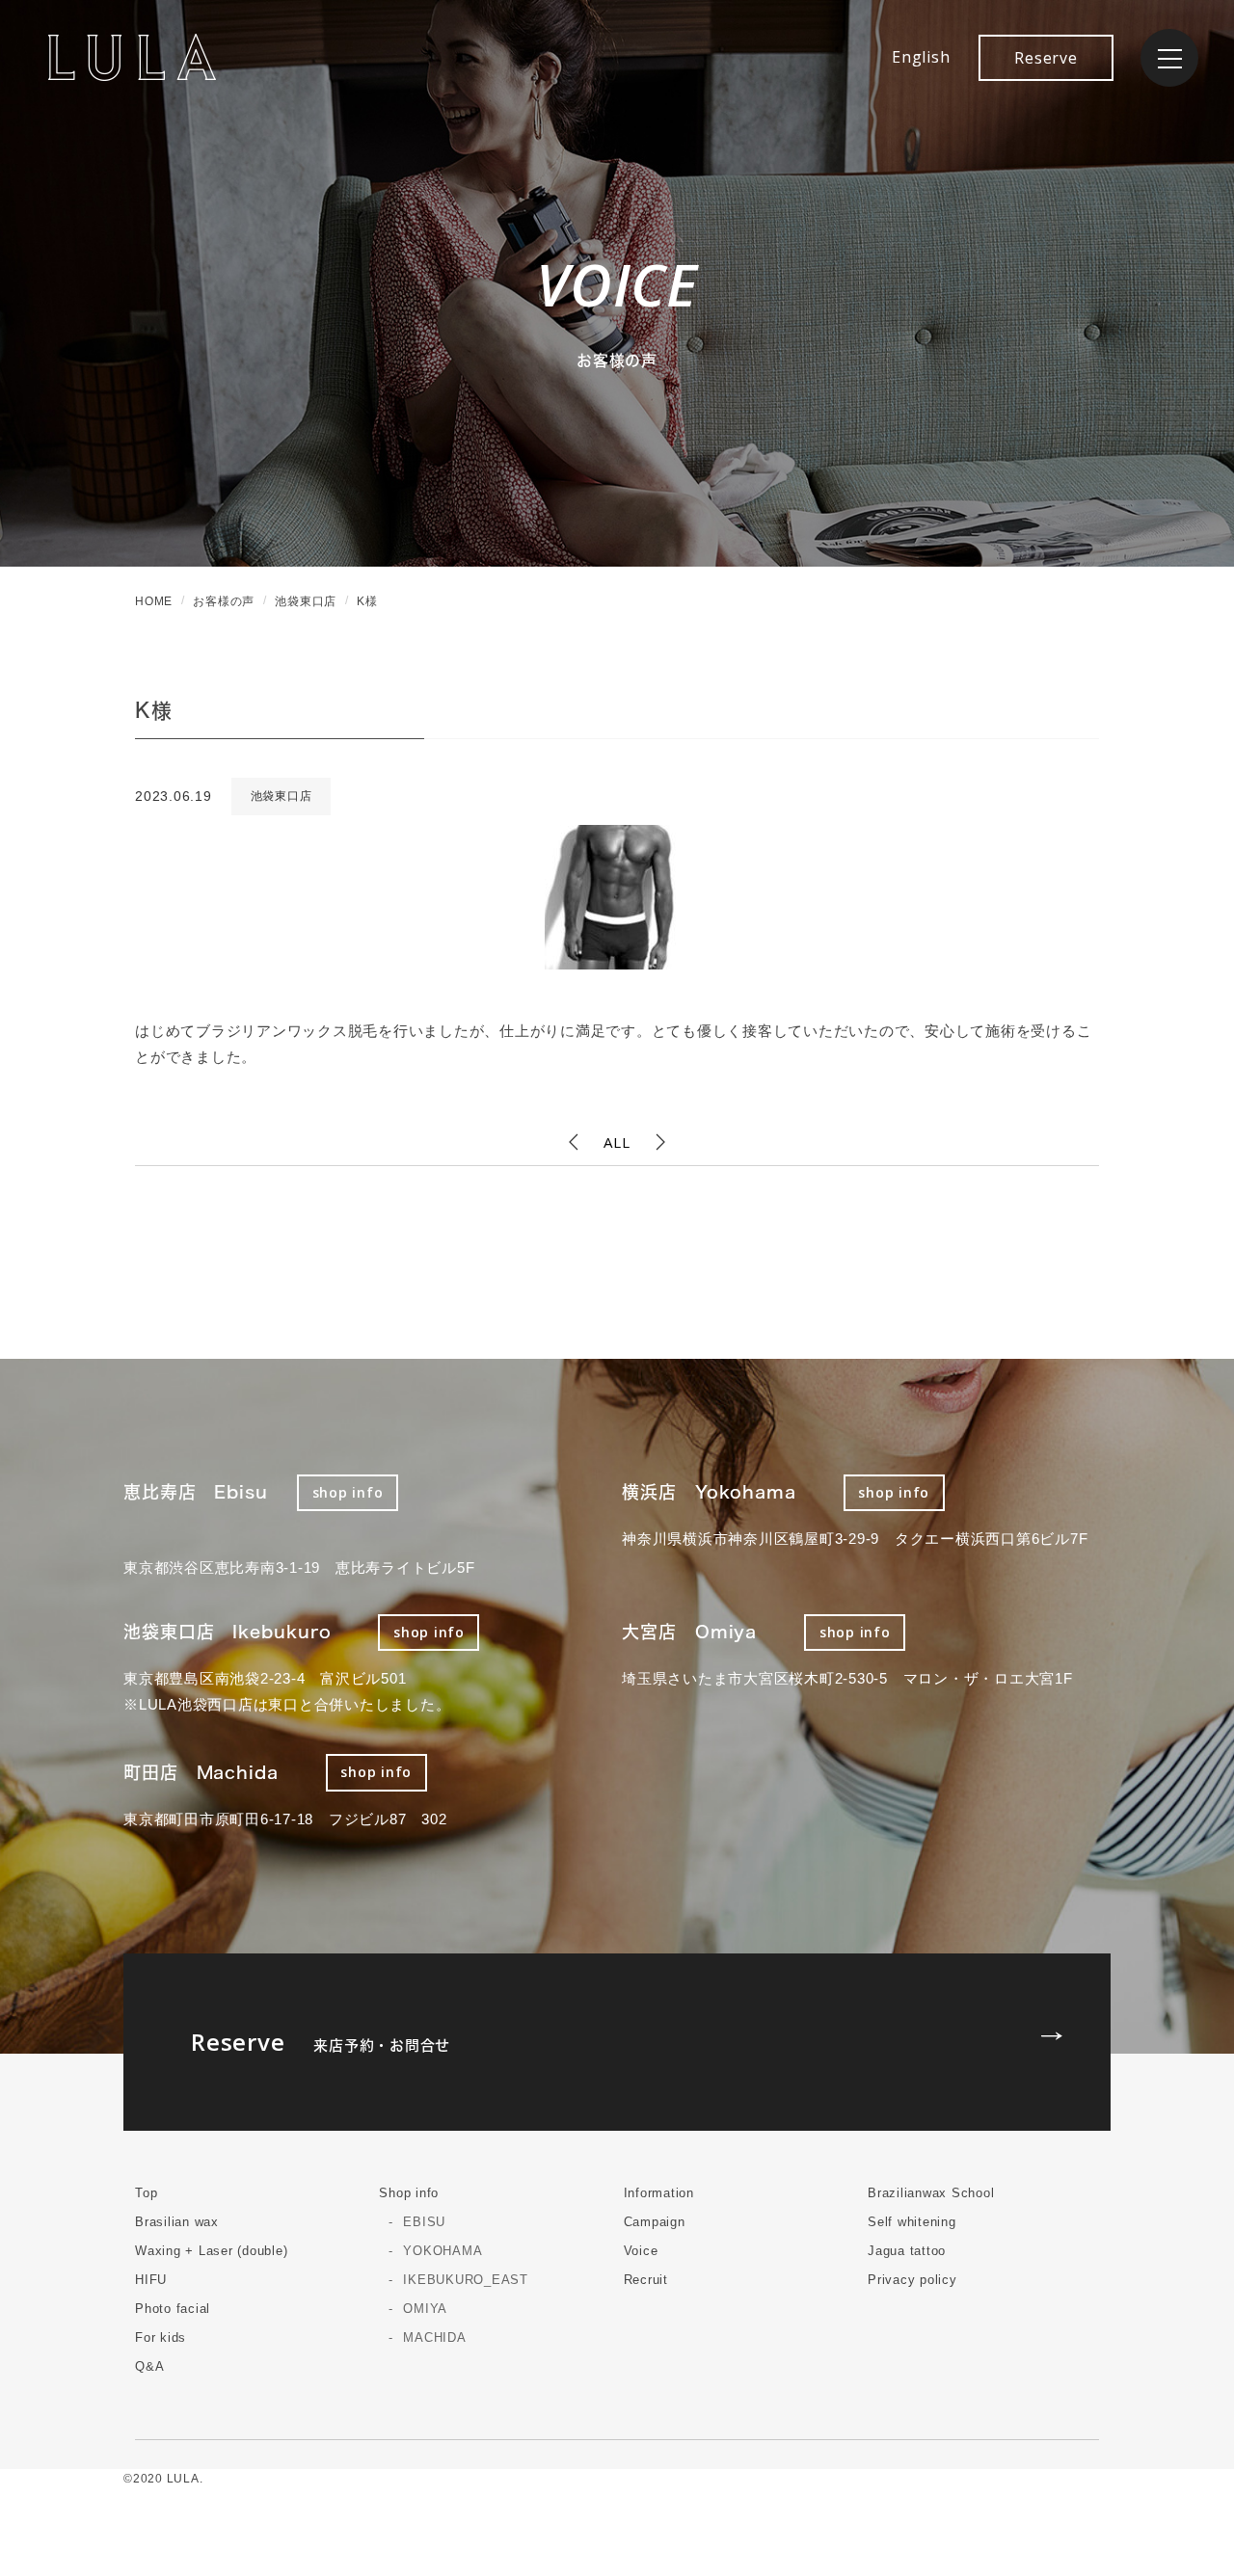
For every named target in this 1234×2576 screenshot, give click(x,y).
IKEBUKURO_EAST (466, 2280)
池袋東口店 (282, 796)
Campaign (655, 2222)
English (921, 57)
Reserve (1046, 58)
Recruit (646, 2280)
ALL (617, 1142)
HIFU (151, 2280)
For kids (161, 2337)
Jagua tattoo (907, 2251)
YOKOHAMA (443, 2251)
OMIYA (425, 2309)
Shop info (409, 2193)
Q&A (149, 2366)
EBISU (424, 2222)
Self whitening (912, 2222)
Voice (641, 2251)
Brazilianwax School (931, 2193)
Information (659, 2193)
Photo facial (173, 2309)
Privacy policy (912, 2280)
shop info (348, 1492)
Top (146, 2193)
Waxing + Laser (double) (211, 2251)
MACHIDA (434, 2337)
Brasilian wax (177, 2222)
